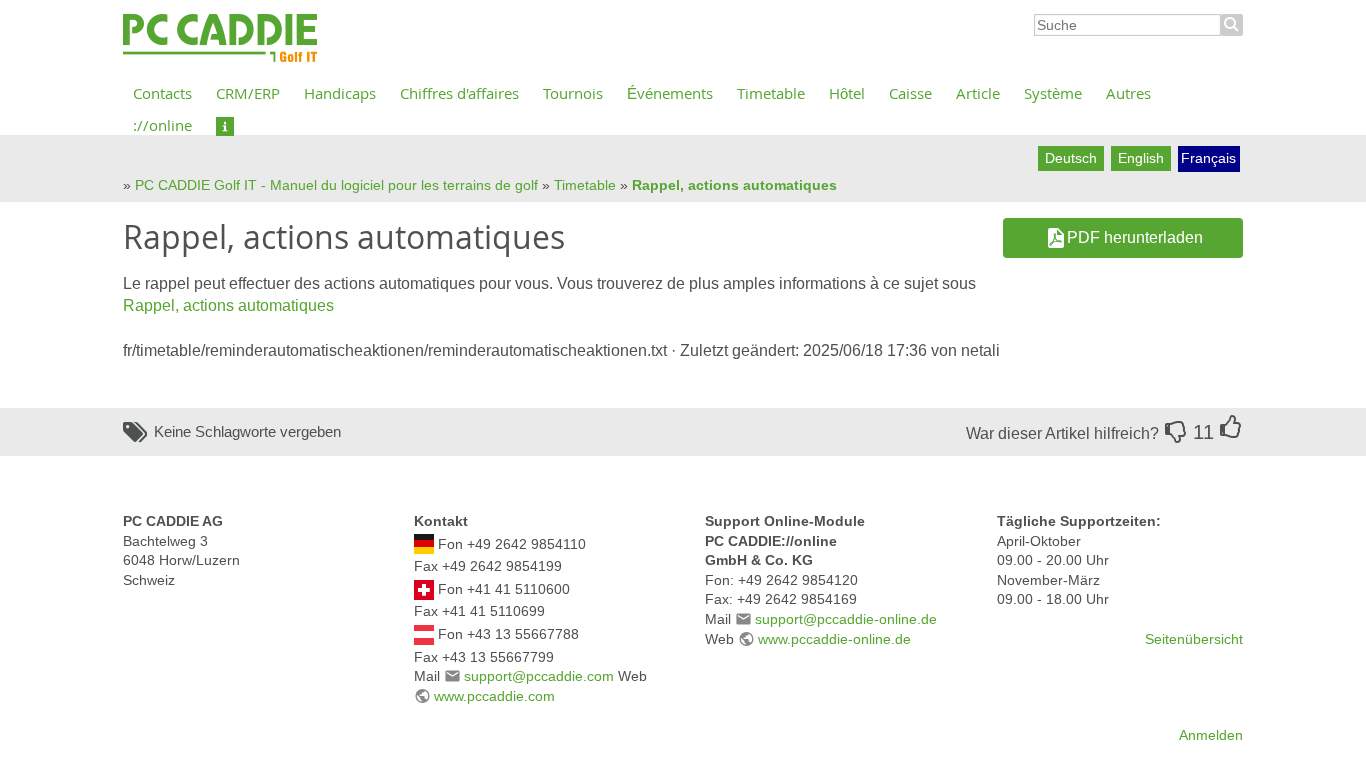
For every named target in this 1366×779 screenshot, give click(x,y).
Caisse (910, 93)
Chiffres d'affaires (459, 93)
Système (1053, 93)
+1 (1231, 427)
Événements (670, 93)
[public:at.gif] (424, 633)
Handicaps (340, 93)
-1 (1176, 432)
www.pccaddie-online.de (834, 639)
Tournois (573, 93)
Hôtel (847, 93)
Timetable (771, 93)
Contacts (162, 93)
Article (978, 93)
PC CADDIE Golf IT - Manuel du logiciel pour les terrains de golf (336, 185)
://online (162, 125)
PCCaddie (220, 39)
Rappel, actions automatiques (734, 185)
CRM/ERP (248, 93)
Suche (1232, 25)
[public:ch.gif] (424, 588)
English (1141, 158)
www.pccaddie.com (494, 696)
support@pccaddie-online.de (846, 619)
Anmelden (1211, 735)
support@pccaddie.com (539, 676)
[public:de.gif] (424, 543)
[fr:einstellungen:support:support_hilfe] (225, 125)
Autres (1128, 93)
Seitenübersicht (1194, 639)
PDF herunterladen (1135, 237)
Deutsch (1071, 158)
